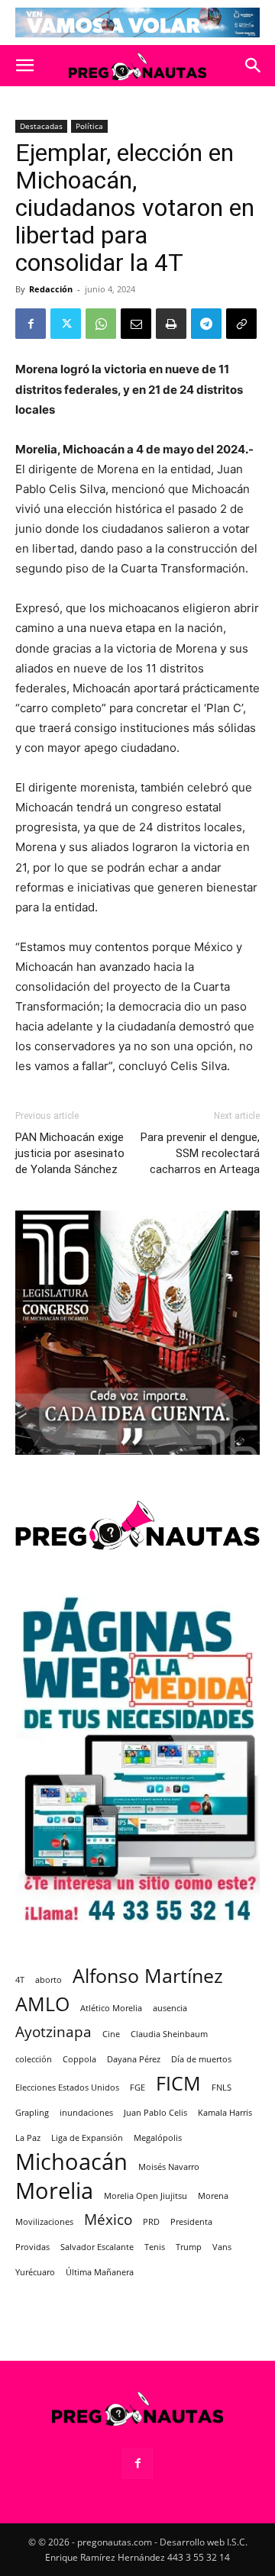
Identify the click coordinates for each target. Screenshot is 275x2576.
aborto (49, 1980)
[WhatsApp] (101, 324)
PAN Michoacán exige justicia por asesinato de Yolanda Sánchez (70, 1153)
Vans (222, 2247)
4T (20, 1980)
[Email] (136, 324)
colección (34, 2059)
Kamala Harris (225, 2113)
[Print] (171, 324)
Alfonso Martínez (148, 1976)
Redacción (51, 289)
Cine (111, 2034)
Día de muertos (201, 2059)
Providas (32, 2247)
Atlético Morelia (111, 2008)
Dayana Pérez (134, 2059)
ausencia (170, 2008)
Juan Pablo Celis (155, 2113)
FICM (178, 2083)
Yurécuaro (35, 2272)
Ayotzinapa (53, 2032)
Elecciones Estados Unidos (67, 2088)
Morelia (54, 2191)
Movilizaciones (44, 2222)
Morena (213, 2196)
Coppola (79, 2059)
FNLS (222, 2088)
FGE (137, 2088)
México (108, 2220)
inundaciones (86, 2113)
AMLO (42, 2004)
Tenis (155, 2247)
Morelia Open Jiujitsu (146, 2196)
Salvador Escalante (97, 2247)
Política (89, 126)
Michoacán (71, 2162)
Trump (189, 2247)
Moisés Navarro (169, 2167)
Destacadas (41, 126)
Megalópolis (158, 2138)
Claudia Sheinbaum (169, 2034)
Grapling (32, 2113)
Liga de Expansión (87, 2138)
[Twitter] (66, 324)
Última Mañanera (100, 2272)
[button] (24, 66)
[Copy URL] (241, 324)
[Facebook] (31, 324)
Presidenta (191, 2222)
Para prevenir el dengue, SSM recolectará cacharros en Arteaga (200, 1153)
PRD (151, 2222)
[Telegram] (206, 324)
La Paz (28, 2138)
